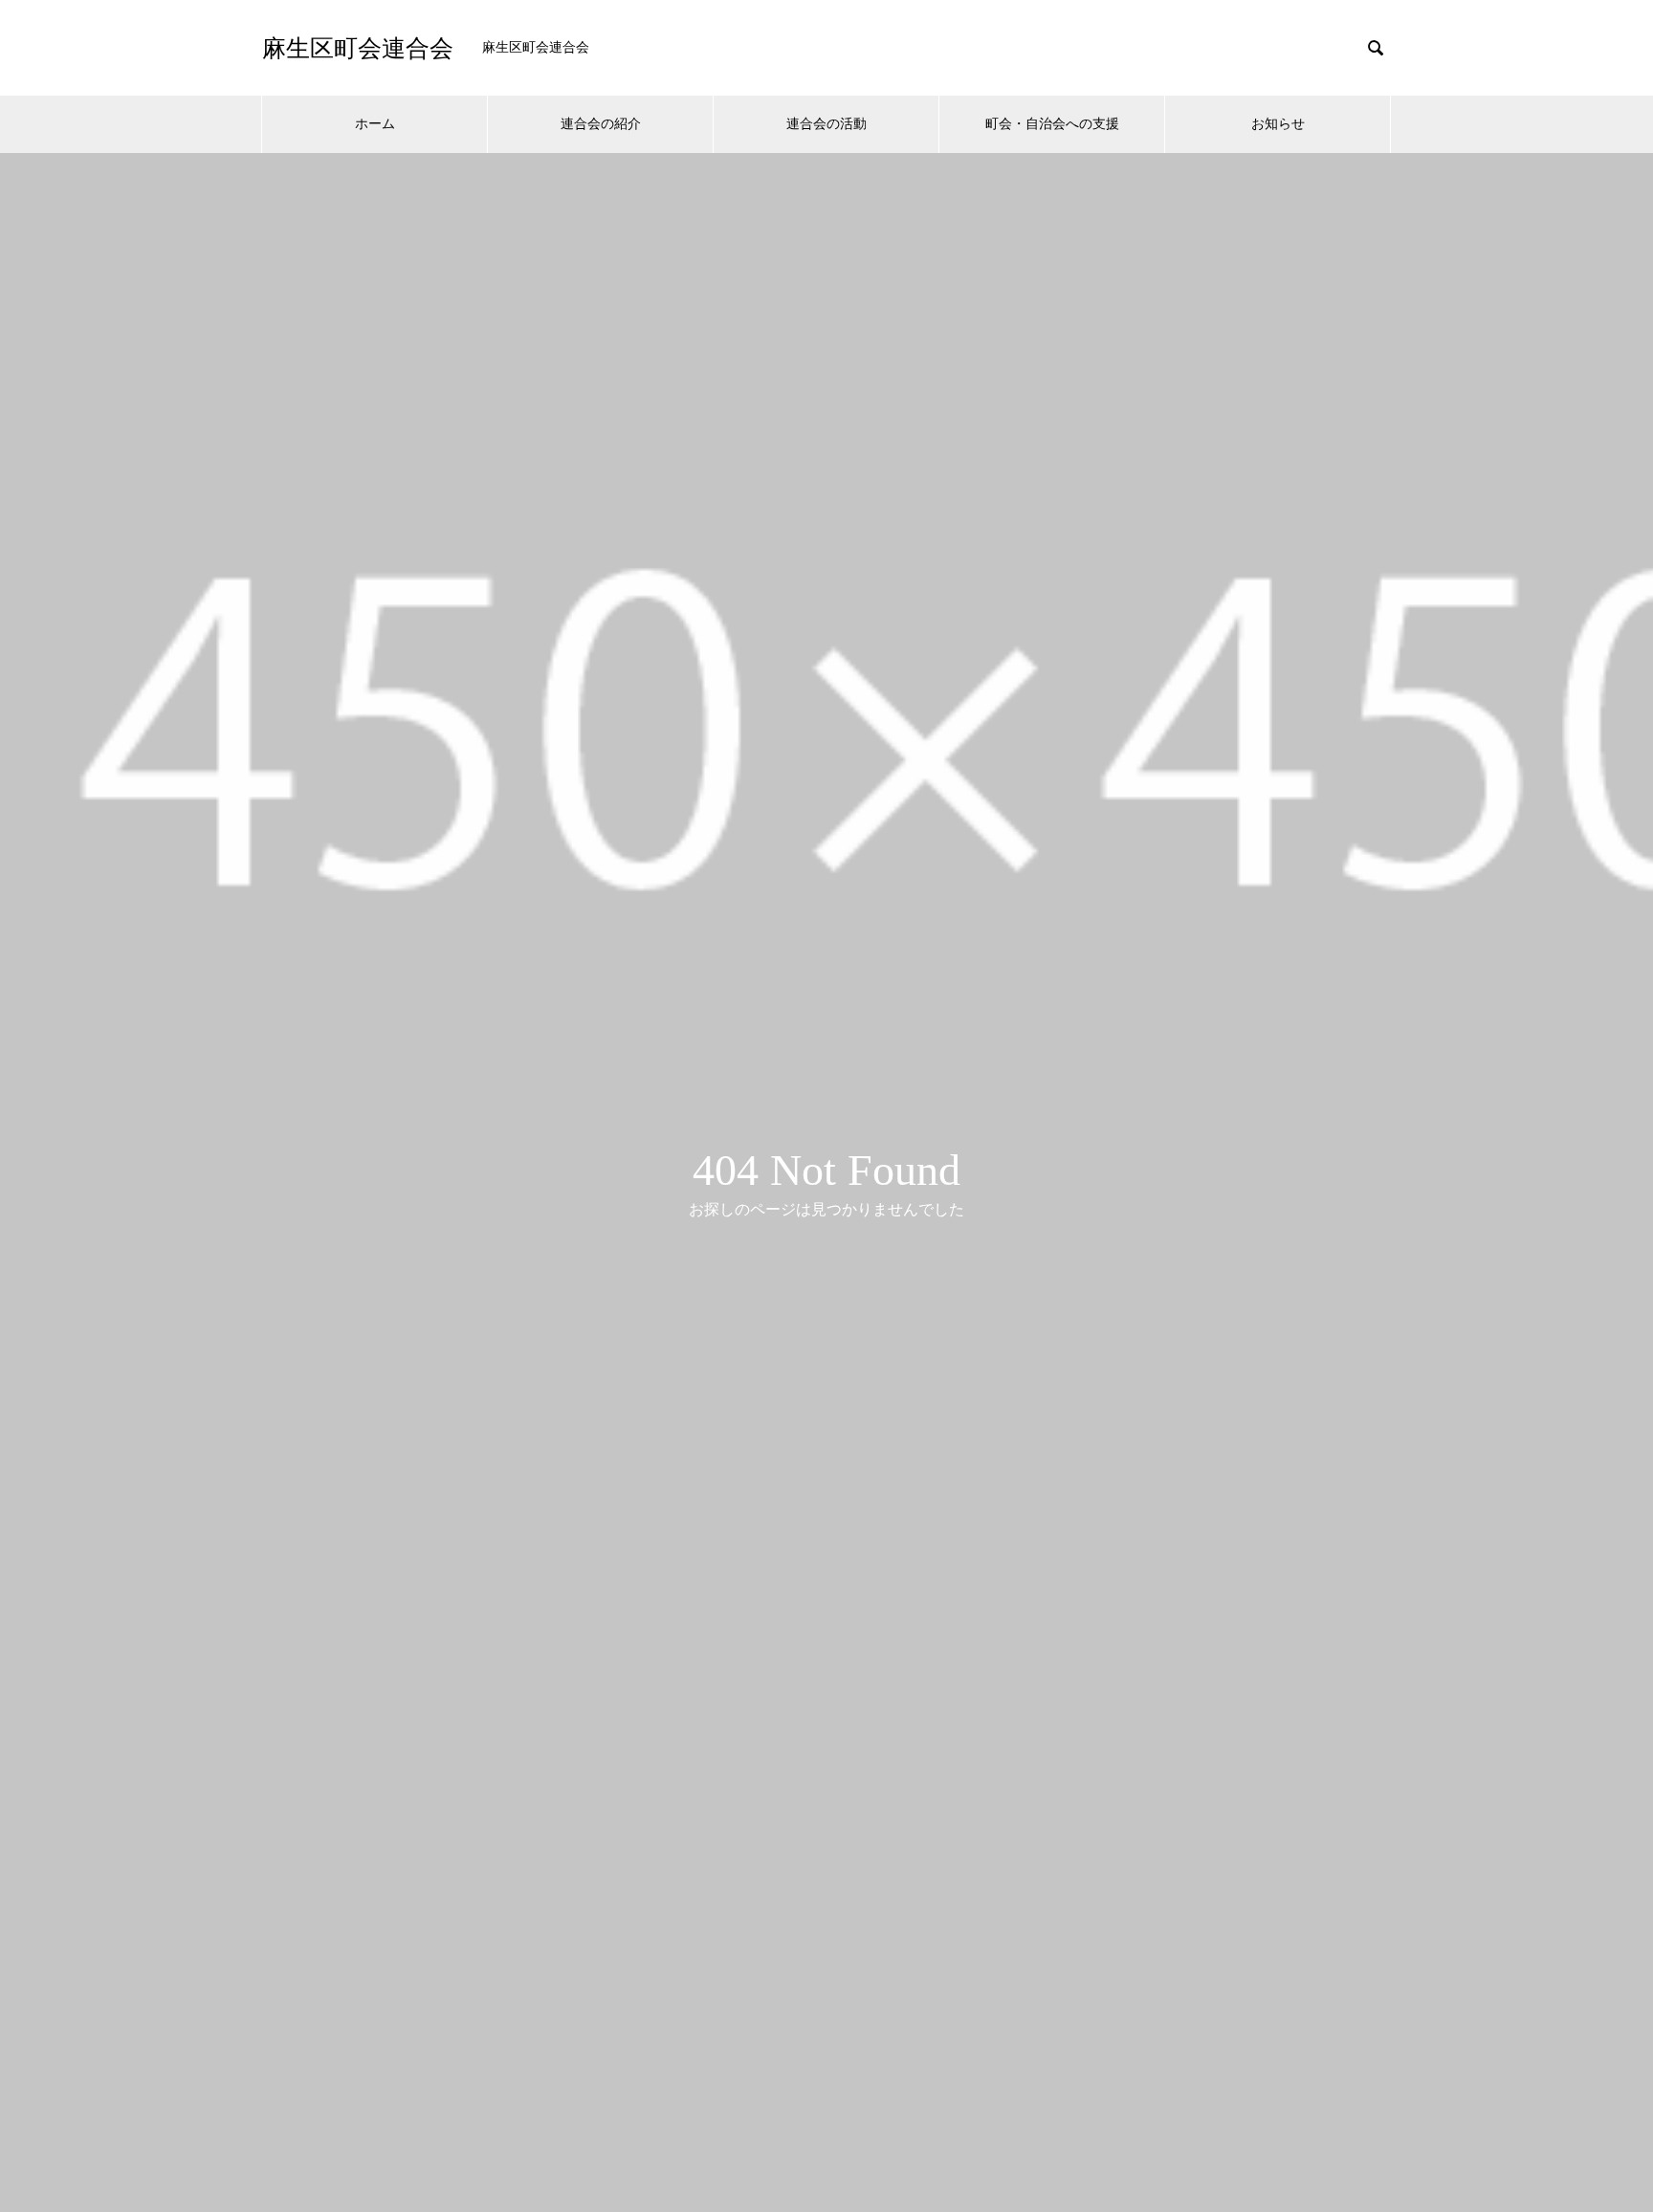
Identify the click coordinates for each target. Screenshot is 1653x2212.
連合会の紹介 (601, 124)
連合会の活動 (826, 124)
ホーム (375, 124)
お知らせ (1278, 124)
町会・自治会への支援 (1052, 124)
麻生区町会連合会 (358, 48)
